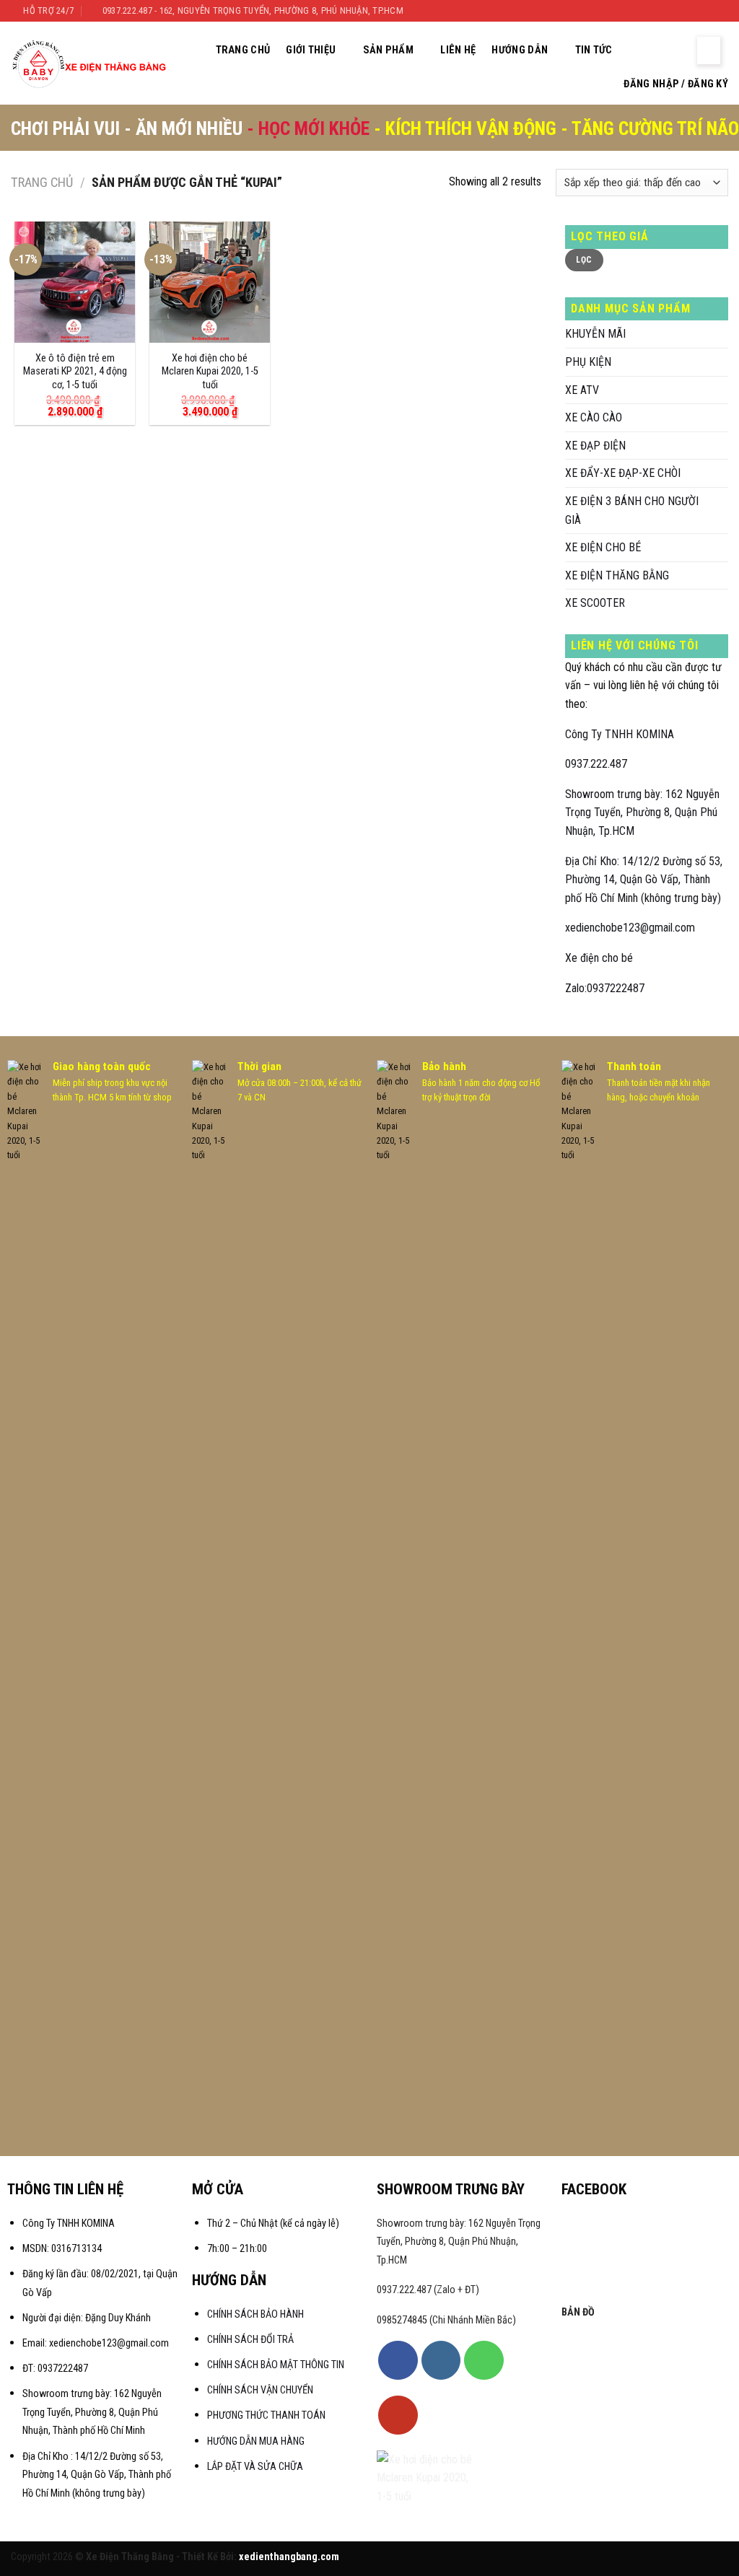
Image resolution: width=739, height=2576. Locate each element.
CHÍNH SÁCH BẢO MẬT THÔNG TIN (276, 2365)
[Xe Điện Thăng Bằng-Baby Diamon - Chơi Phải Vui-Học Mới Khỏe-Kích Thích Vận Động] (91, 63)
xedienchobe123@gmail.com (630, 928)
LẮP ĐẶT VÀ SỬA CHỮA (255, 2467)
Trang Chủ (243, 50)
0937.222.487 (596, 764)
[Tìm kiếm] (645, 50)
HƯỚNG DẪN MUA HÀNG (256, 2441)
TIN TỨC (594, 50)
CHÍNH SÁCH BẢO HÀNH (257, 2314)
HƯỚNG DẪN (520, 50)
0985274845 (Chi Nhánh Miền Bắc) (446, 2320)
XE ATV (582, 390)
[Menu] (709, 51)
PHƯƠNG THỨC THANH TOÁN (266, 2415)
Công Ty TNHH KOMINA (620, 734)
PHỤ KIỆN (588, 362)
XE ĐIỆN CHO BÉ (603, 547)
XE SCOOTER (595, 603)
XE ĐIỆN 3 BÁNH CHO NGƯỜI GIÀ (632, 511)
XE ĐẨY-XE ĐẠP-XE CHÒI (623, 473)
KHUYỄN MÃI (595, 334)
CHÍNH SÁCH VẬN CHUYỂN (260, 2390)
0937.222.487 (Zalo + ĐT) (428, 2290)
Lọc (584, 260)
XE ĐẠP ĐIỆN (595, 446)
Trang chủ (42, 182)
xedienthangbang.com (289, 2557)
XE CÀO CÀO (594, 417)
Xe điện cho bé (599, 958)
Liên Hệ (458, 50)
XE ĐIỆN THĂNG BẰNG (617, 575)
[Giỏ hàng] (674, 51)
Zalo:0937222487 (605, 988)
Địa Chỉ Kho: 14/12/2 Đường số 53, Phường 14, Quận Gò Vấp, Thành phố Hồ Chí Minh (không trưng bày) (644, 880)
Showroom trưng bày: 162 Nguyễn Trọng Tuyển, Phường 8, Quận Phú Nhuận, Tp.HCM (642, 812)
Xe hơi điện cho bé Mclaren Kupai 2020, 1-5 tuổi (210, 372)
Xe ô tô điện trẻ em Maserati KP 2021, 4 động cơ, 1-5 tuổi (75, 372)
